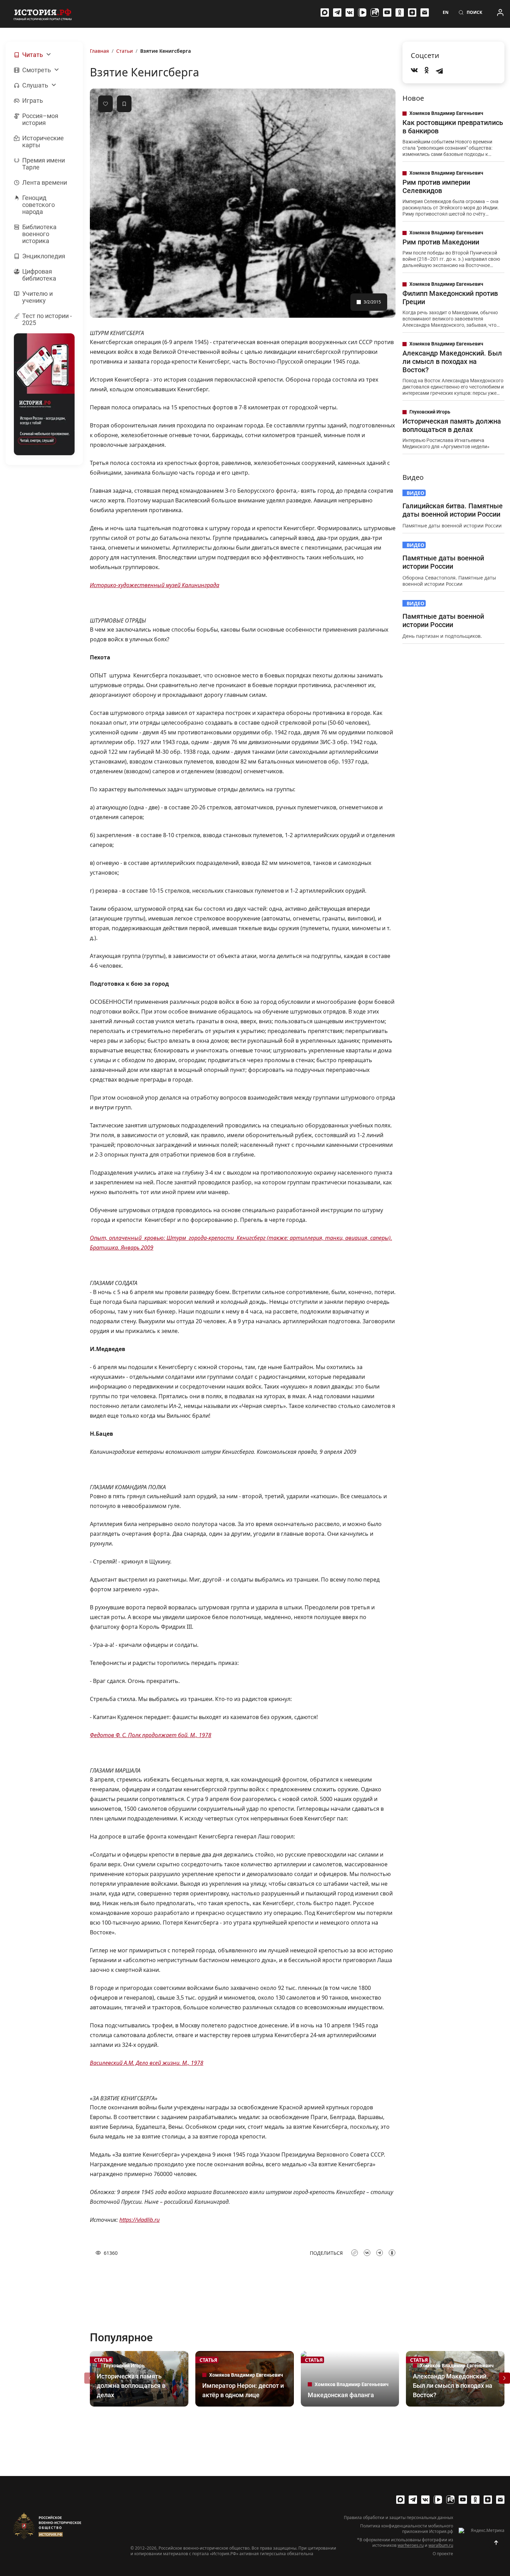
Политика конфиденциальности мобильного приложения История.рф (407, 2529)
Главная (99, 51)
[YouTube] (387, 12)
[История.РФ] (43, 14)
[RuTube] (375, 12)
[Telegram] (337, 12)
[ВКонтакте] (350, 12)
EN (446, 12)
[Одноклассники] (400, 12)
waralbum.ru (441, 2545)
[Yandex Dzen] (412, 12)
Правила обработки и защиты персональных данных (398, 2518)
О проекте (443, 2554)
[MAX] (325, 12)
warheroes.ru (411, 2545)
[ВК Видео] (362, 12)
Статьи (125, 51)
